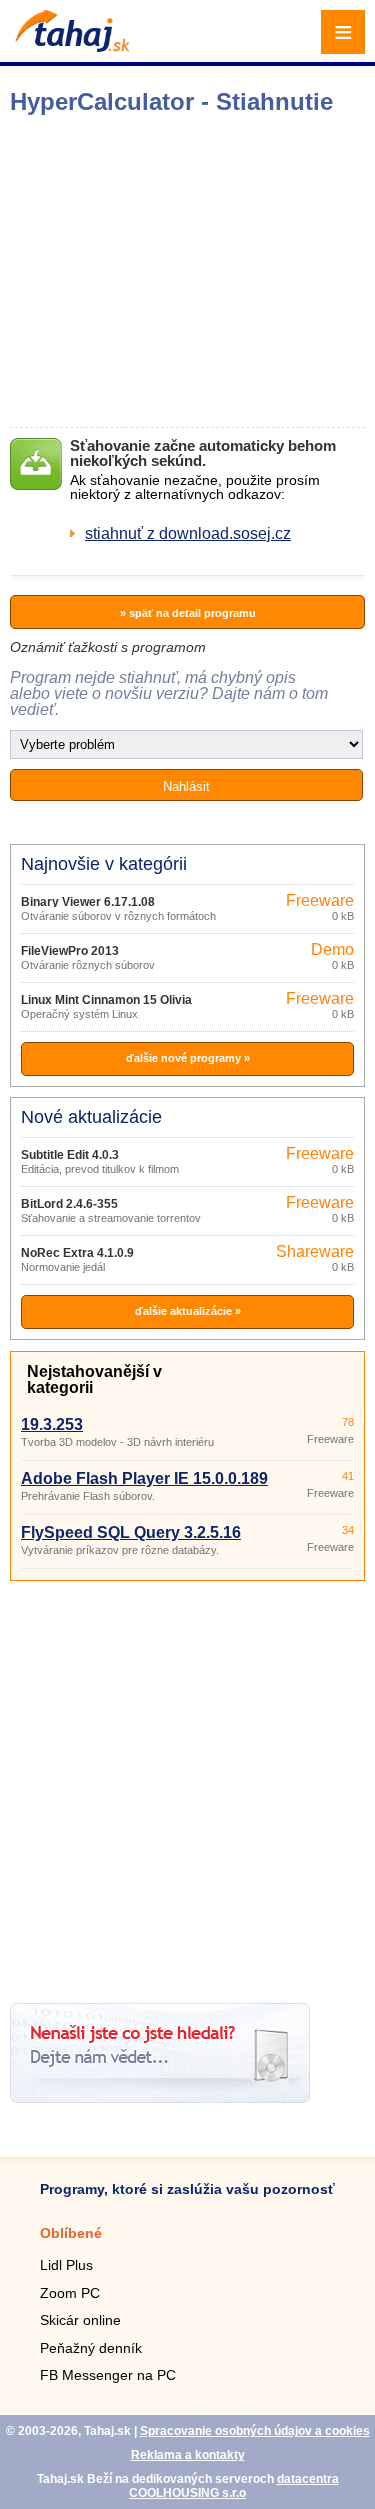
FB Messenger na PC (108, 2375)
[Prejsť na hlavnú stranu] (70, 46)
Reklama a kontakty (188, 2455)
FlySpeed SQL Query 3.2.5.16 (131, 1532)
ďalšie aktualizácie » (188, 1311)
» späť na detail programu (188, 613)
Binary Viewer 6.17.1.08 (88, 902)
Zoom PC (70, 2293)
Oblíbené (71, 2233)
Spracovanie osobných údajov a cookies (255, 2431)
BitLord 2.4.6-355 (69, 1204)
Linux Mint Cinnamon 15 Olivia (106, 1000)
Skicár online (80, 2320)
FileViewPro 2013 (70, 951)
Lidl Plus (66, 2265)
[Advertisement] (187, 1784)
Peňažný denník (91, 2348)
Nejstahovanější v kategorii (94, 1379)
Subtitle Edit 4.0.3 (70, 1155)
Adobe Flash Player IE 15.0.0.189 (144, 1478)
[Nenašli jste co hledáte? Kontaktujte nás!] (160, 2097)
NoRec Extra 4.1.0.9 (77, 1253)
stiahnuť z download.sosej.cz (188, 533)
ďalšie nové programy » (188, 1058)
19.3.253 (52, 1424)
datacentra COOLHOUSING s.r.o (234, 2486)
